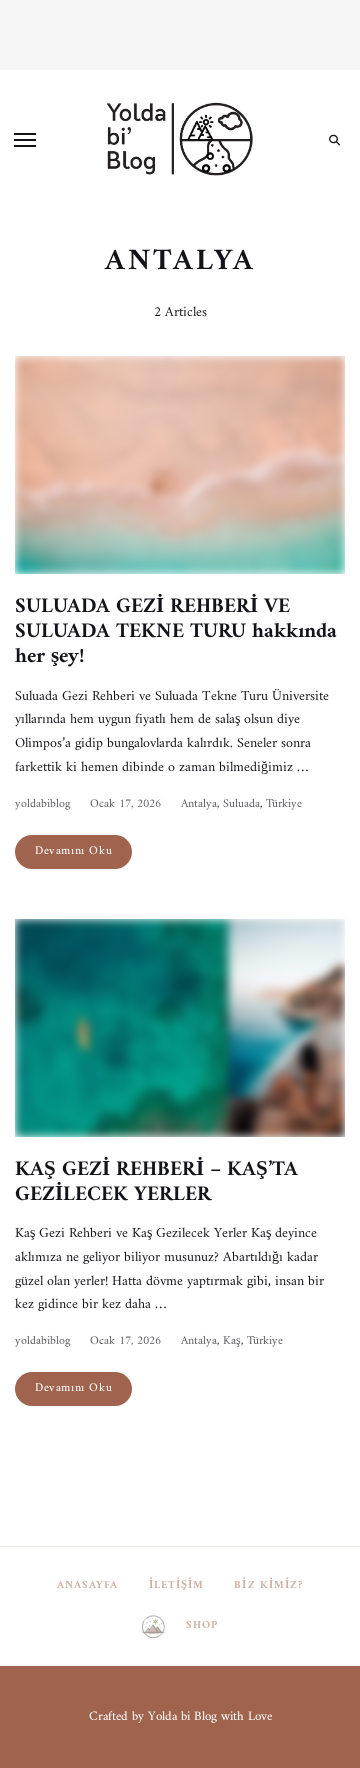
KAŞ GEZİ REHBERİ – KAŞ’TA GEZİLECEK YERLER (156, 1182)
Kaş (232, 1341)
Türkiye (284, 804)
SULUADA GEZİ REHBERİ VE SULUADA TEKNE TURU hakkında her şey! (176, 631)
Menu (25, 140)
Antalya (199, 804)
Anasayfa (88, 1585)
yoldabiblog (42, 804)
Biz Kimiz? (268, 1585)
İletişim (177, 1585)
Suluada (241, 804)
